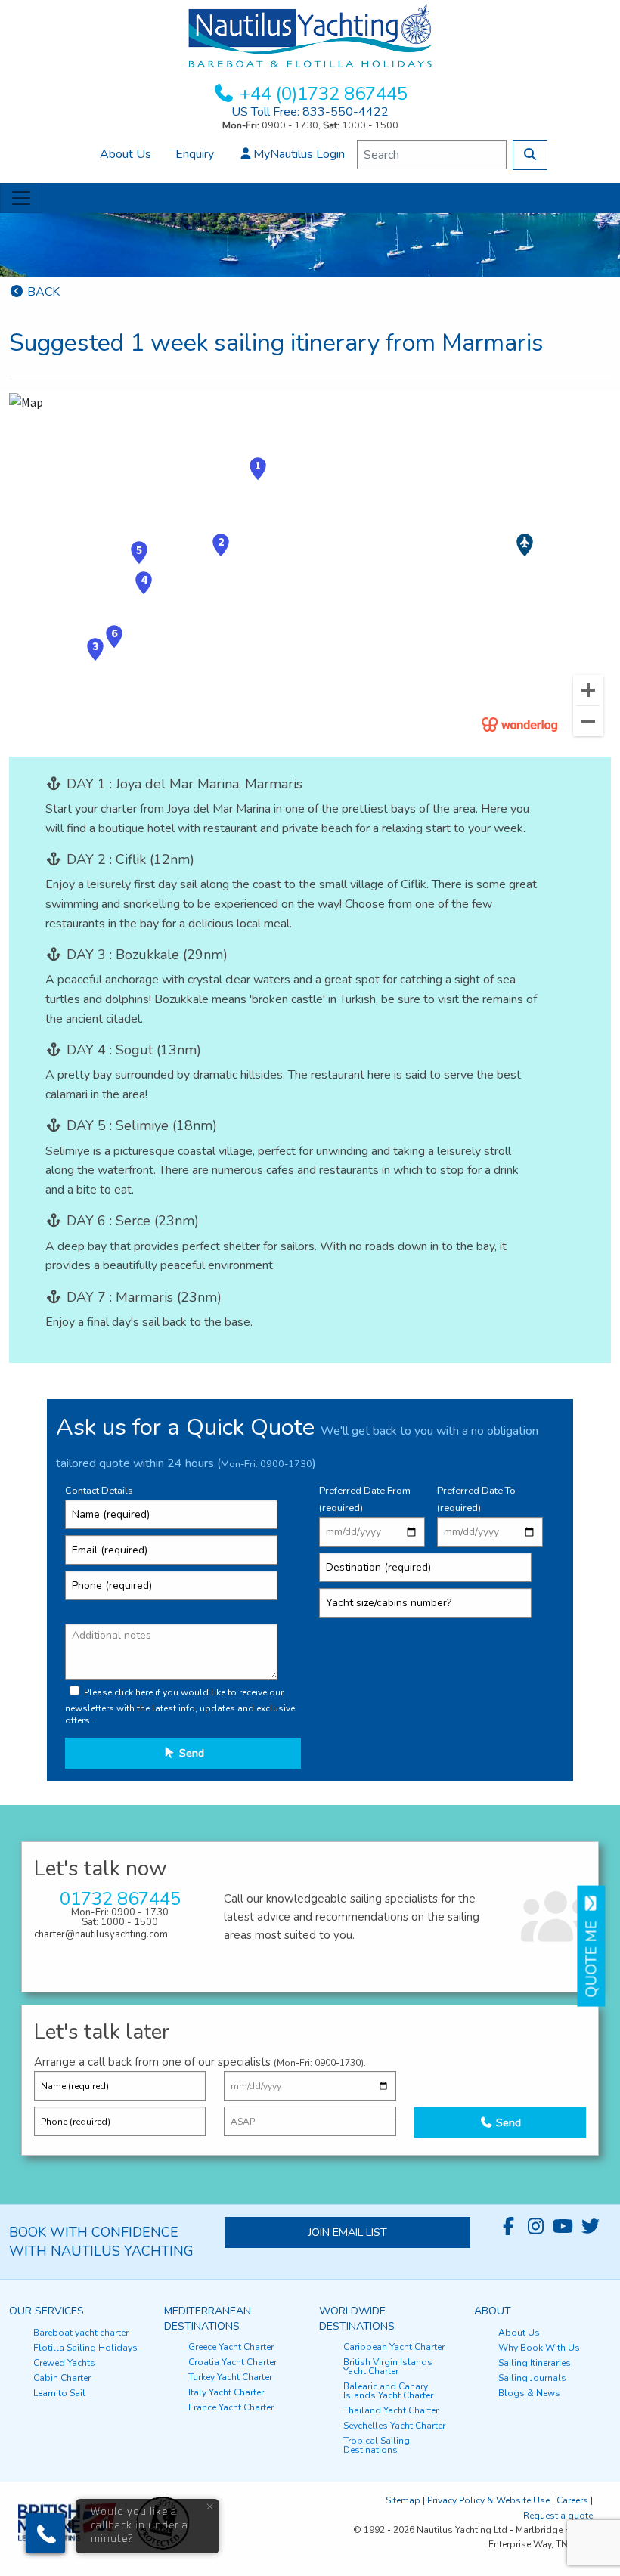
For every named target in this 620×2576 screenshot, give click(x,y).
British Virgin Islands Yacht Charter (388, 2367)
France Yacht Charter (231, 2407)
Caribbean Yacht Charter (394, 2347)
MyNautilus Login (299, 154)
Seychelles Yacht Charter (394, 2426)
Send (190, 1753)
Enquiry (195, 154)
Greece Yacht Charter (231, 2347)
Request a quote (558, 2516)
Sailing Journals (532, 2378)
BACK (42, 292)
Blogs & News (529, 2393)
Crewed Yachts (64, 2363)
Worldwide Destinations (357, 2319)
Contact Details (99, 1491)
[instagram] (536, 2227)
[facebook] (509, 2227)
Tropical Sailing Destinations (377, 2445)
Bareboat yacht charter (81, 2333)
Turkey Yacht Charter (230, 2377)
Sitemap (403, 2500)
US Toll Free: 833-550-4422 (310, 112)
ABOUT (493, 2311)
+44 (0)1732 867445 (324, 94)
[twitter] (591, 2227)
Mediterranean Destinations (208, 2319)
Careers (572, 2500)
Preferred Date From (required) (365, 1499)
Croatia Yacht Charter (232, 2362)
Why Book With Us (539, 2348)
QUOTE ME (591, 1955)
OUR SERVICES (46, 2311)
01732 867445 (120, 1899)
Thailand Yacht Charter (391, 2410)
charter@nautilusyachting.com (101, 1934)
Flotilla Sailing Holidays (85, 2348)
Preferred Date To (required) (476, 1499)
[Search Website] (530, 155)
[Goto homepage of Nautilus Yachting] (310, 35)
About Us (126, 154)
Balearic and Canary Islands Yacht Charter (388, 2391)
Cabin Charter (62, 2378)
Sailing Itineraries (535, 2363)
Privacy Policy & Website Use (488, 2500)
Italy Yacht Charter (226, 2392)
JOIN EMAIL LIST (348, 2232)
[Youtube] (563, 2227)
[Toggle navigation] (21, 198)
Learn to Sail (59, 2393)
